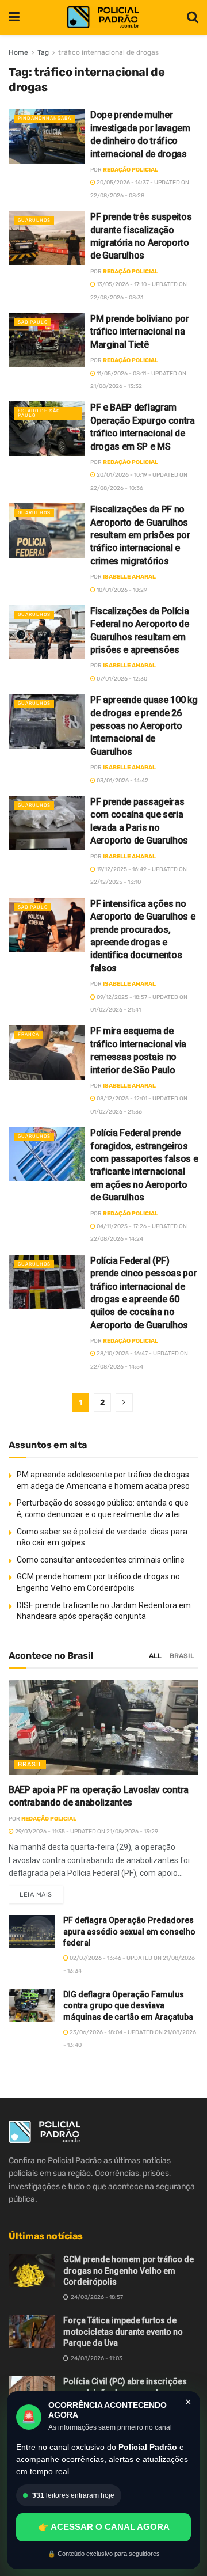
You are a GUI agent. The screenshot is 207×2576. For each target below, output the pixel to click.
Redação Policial (131, 170)
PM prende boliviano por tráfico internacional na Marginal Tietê (140, 332)
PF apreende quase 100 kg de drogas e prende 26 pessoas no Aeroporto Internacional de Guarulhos (144, 726)
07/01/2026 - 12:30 (121, 679)
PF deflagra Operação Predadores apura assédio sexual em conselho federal (129, 1931)
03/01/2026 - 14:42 (122, 781)
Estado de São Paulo (39, 413)
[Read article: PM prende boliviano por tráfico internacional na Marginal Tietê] (47, 340)
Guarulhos (34, 220)
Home (18, 52)
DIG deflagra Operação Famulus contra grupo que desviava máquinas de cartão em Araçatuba (128, 2006)
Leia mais (41, 1892)
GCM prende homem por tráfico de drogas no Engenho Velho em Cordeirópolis (129, 2271)
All (155, 1656)
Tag (43, 52)
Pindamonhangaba (45, 118)
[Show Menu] (14, 17)
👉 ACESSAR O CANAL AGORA (104, 2527)
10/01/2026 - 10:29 (121, 590)
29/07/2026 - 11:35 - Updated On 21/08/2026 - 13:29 (86, 1832)
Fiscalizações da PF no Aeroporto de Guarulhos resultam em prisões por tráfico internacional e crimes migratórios (140, 535)
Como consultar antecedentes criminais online (101, 1560)
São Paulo (33, 322)
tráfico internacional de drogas (108, 52)
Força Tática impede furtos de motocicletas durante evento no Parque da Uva (123, 2332)
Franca (28, 1034)
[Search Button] (193, 17)
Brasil (182, 1656)
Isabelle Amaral (129, 577)
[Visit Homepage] (103, 18)
